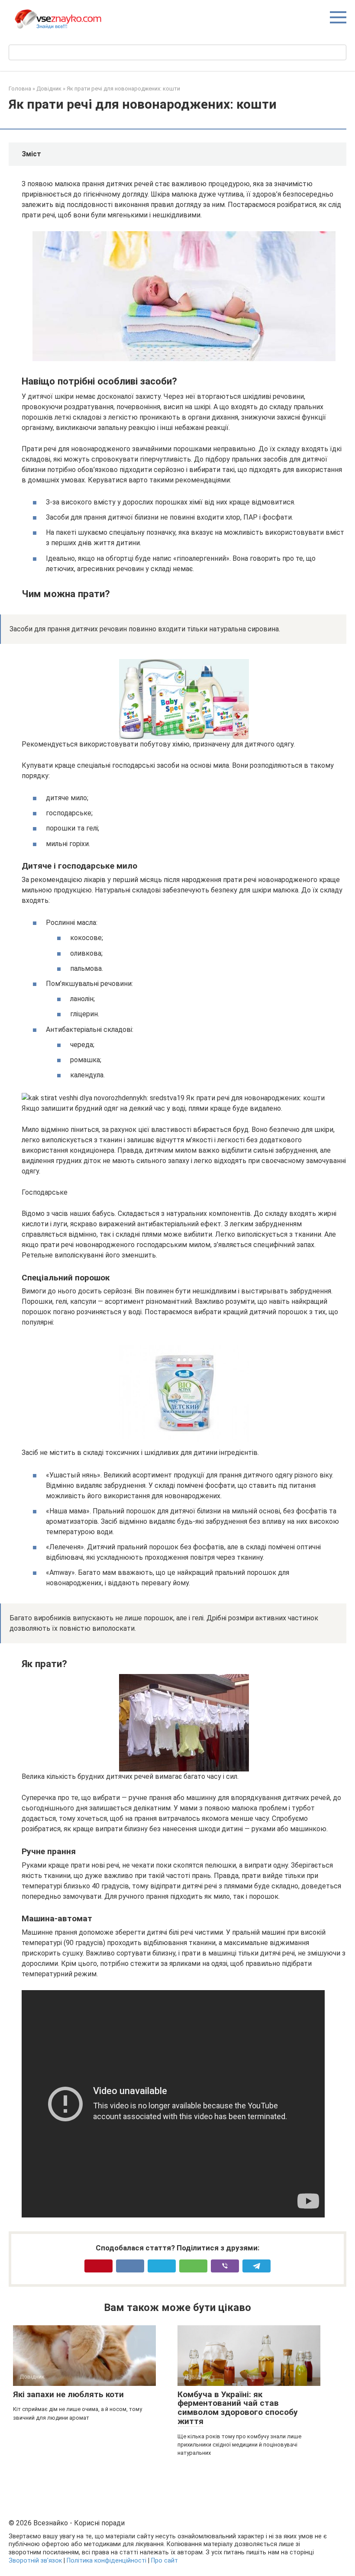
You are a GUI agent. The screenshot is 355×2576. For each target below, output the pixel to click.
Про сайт (165, 2561)
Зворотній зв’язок (35, 2561)
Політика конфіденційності (106, 2561)
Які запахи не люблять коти (68, 2394)
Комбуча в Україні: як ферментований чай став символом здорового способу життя (238, 2408)
